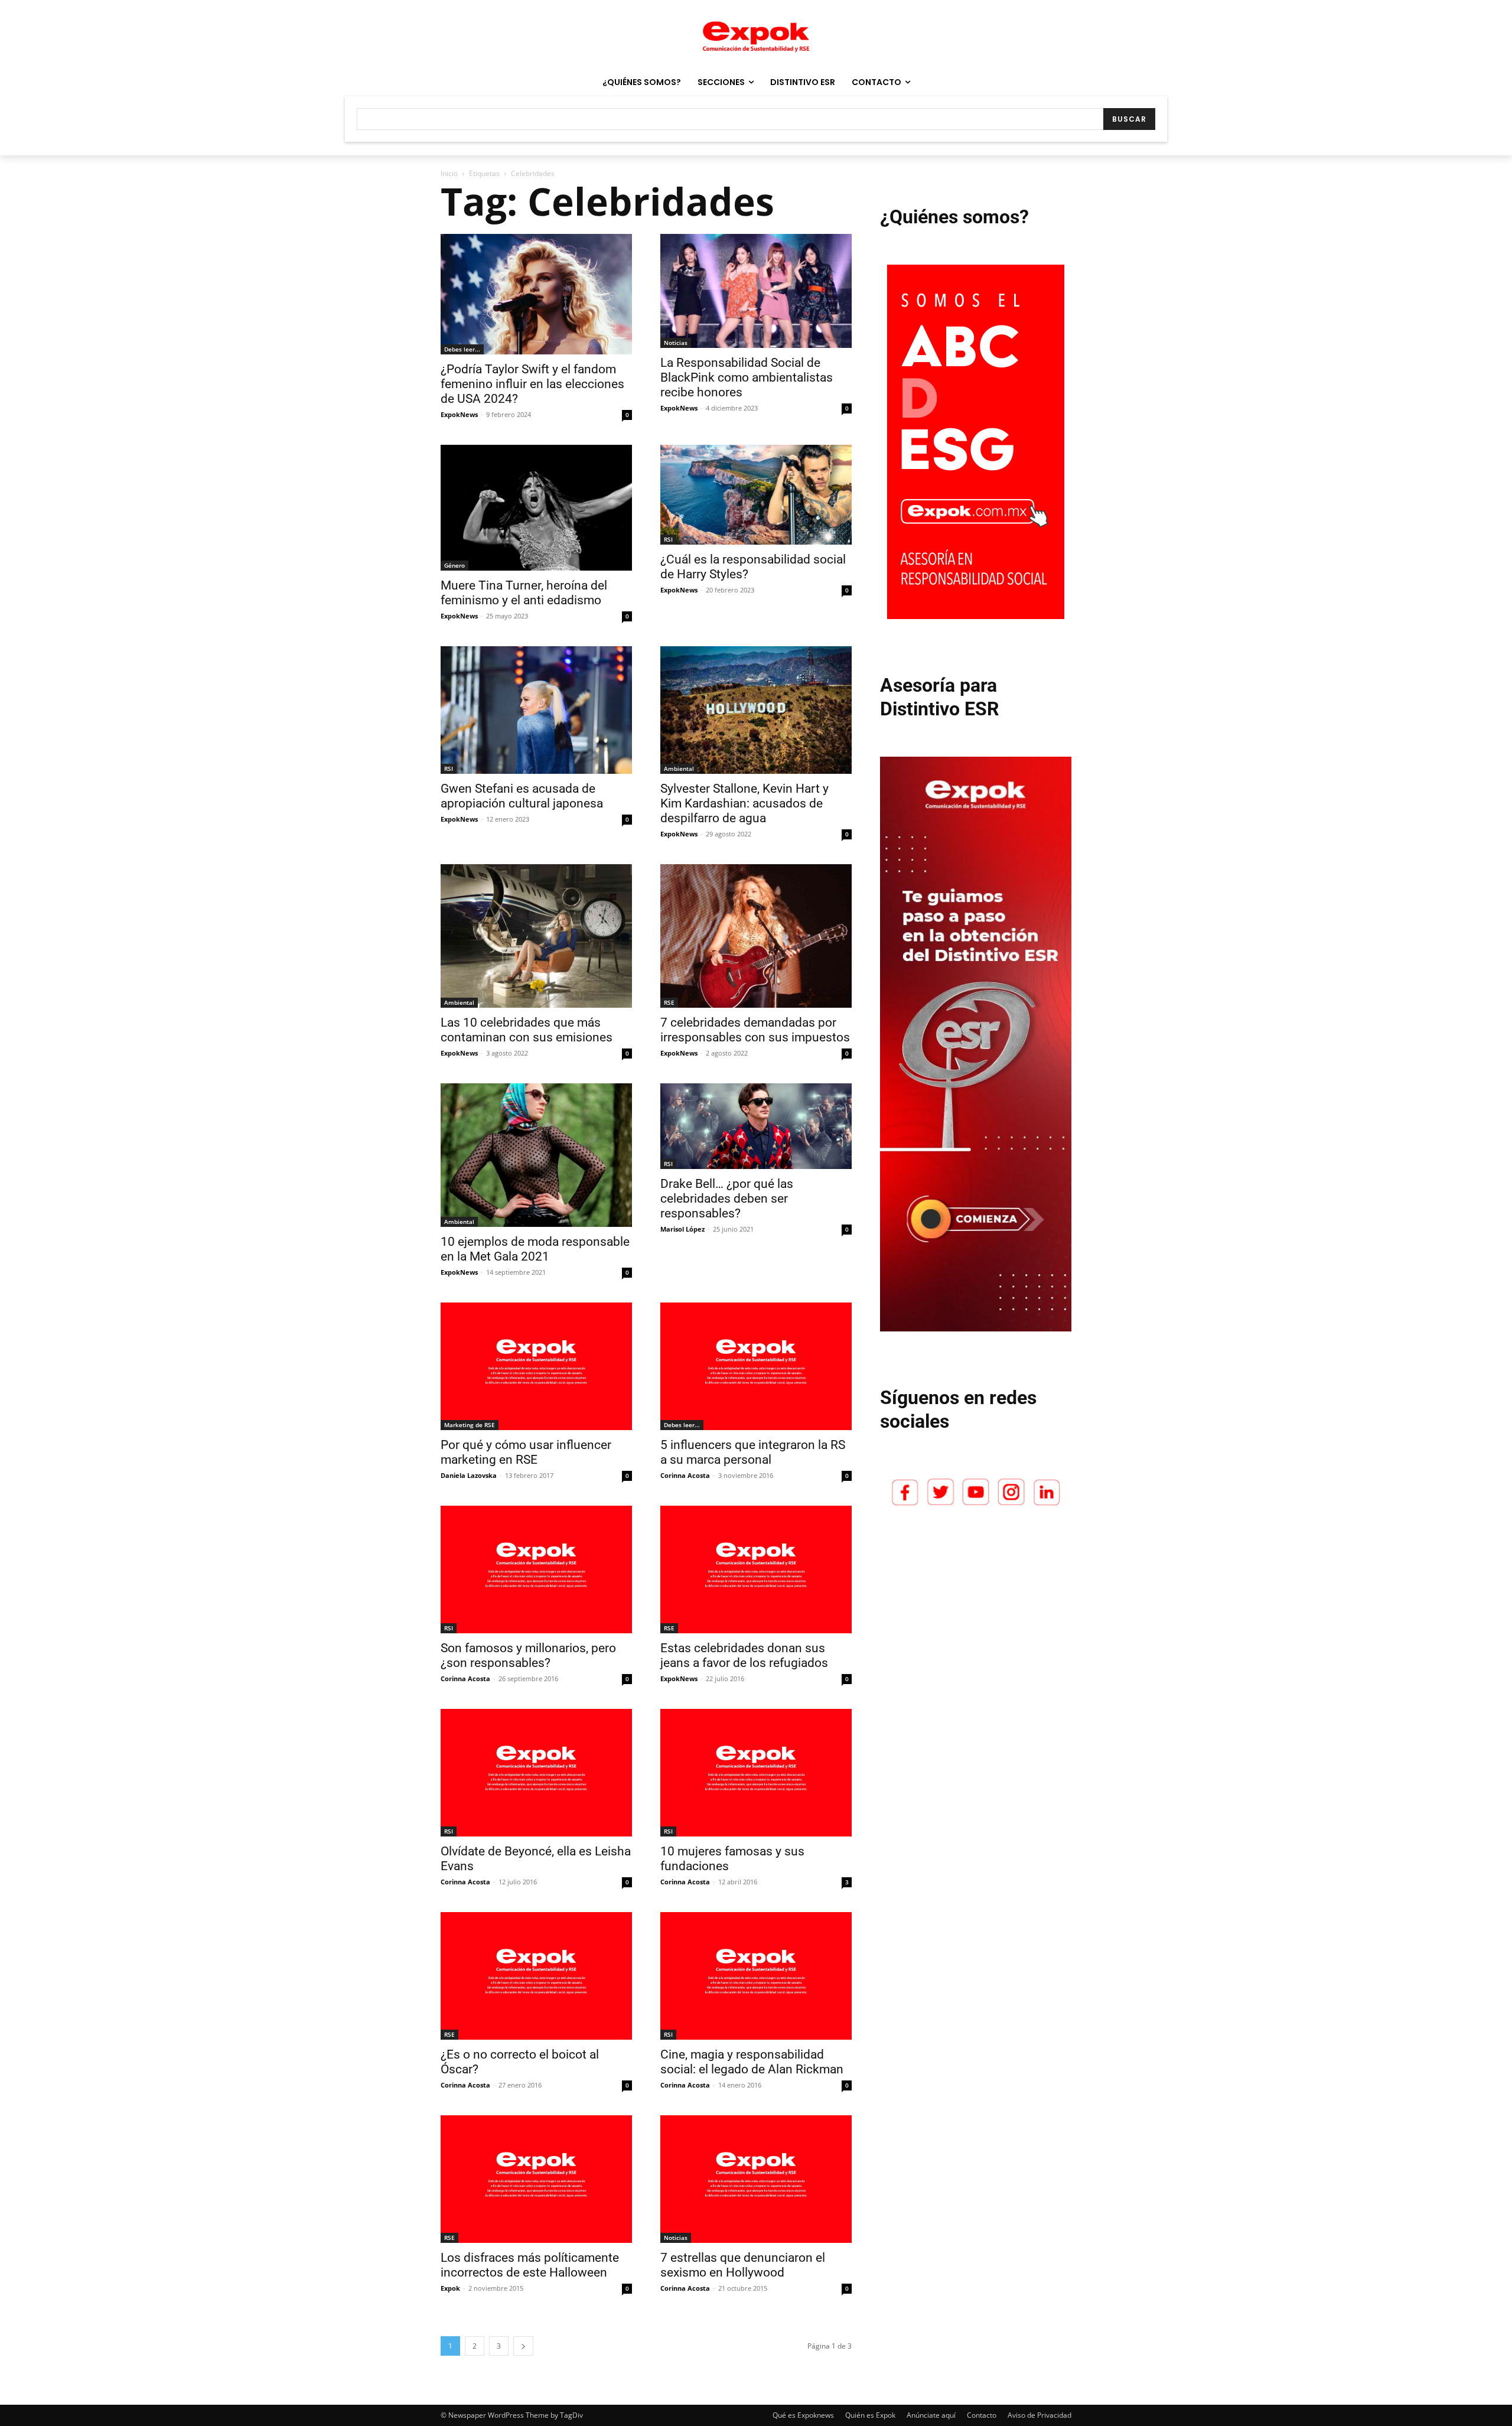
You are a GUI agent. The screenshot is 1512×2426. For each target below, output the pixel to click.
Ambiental (679, 768)
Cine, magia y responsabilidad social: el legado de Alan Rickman (752, 2062)
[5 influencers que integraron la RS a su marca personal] (756, 1366)
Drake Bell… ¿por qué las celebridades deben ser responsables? (727, 1199)
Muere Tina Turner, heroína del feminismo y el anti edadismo (524, 593)
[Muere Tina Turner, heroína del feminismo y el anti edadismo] (536, 508)
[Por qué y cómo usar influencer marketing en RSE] (536, 1366)
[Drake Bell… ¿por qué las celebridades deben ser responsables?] (756, 1126)
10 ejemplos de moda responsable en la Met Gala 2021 (535, 1249)
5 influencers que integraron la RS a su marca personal (753, 1452)
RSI (668, 539)
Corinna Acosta (685, 1475)
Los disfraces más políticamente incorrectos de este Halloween (530, 2265)
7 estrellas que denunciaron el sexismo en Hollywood (743, 2265)
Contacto (982, 2415)
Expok (450, 2288)
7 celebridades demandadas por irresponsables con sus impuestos (755, 1030)
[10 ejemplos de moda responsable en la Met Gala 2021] (536, 1155)
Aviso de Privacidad (1039, 2415)
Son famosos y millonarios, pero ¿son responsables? (528, 1655)
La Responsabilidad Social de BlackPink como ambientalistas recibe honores (747, 377)
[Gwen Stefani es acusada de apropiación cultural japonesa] (536, 710)
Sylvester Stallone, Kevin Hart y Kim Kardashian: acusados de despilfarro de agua (744, 803)
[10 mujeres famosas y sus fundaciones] (756, 1773)
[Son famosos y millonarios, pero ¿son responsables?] (536, 1569)
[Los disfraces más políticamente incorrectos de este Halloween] (536, 2179)
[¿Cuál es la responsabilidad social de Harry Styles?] (756, 495)
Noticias (676, 343)
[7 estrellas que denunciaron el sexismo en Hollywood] (756, 2179)
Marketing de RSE (470, 1425)
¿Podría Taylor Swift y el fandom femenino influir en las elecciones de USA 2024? (532, 384)
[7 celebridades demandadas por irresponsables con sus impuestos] (756, 936)
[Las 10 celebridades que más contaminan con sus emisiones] (536, 936)
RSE (669, 1002)
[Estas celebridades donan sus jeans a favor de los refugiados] (756, 1569)
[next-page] (523, 2346)
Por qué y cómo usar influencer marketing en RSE (526, 1452)
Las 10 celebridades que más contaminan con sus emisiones (527, 1030)
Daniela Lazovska (469, 1475)
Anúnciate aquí (931, 2415)
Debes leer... (462, 349)
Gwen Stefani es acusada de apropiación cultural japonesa (522, 796)
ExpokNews (459, 414)
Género (454, 565)
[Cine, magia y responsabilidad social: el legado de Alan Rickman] (756, 1976)
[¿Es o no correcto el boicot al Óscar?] (536, 1976)
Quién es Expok (870, 2415)
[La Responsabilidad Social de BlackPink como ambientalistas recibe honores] (756, 291)
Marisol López (682, 1229)
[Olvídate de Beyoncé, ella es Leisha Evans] (536, 1773)
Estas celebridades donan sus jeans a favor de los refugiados (744, 1655)
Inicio (449, 173)
